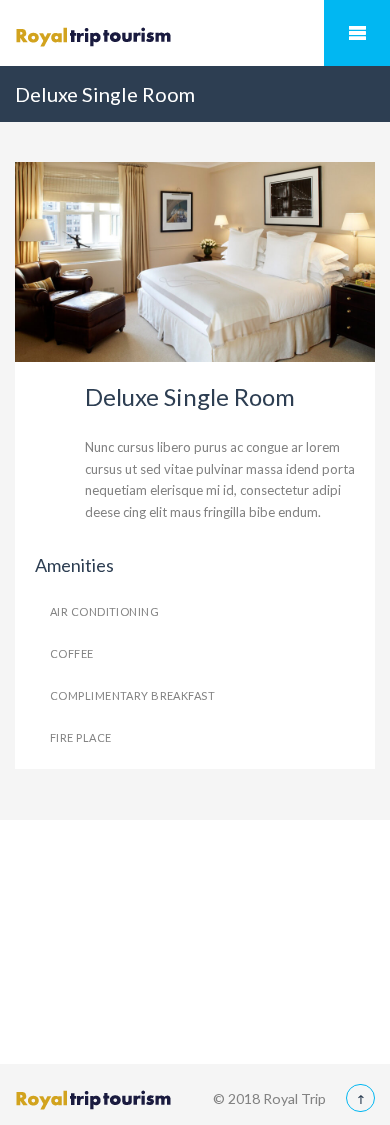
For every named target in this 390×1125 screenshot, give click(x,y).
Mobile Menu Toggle (357, 33)
